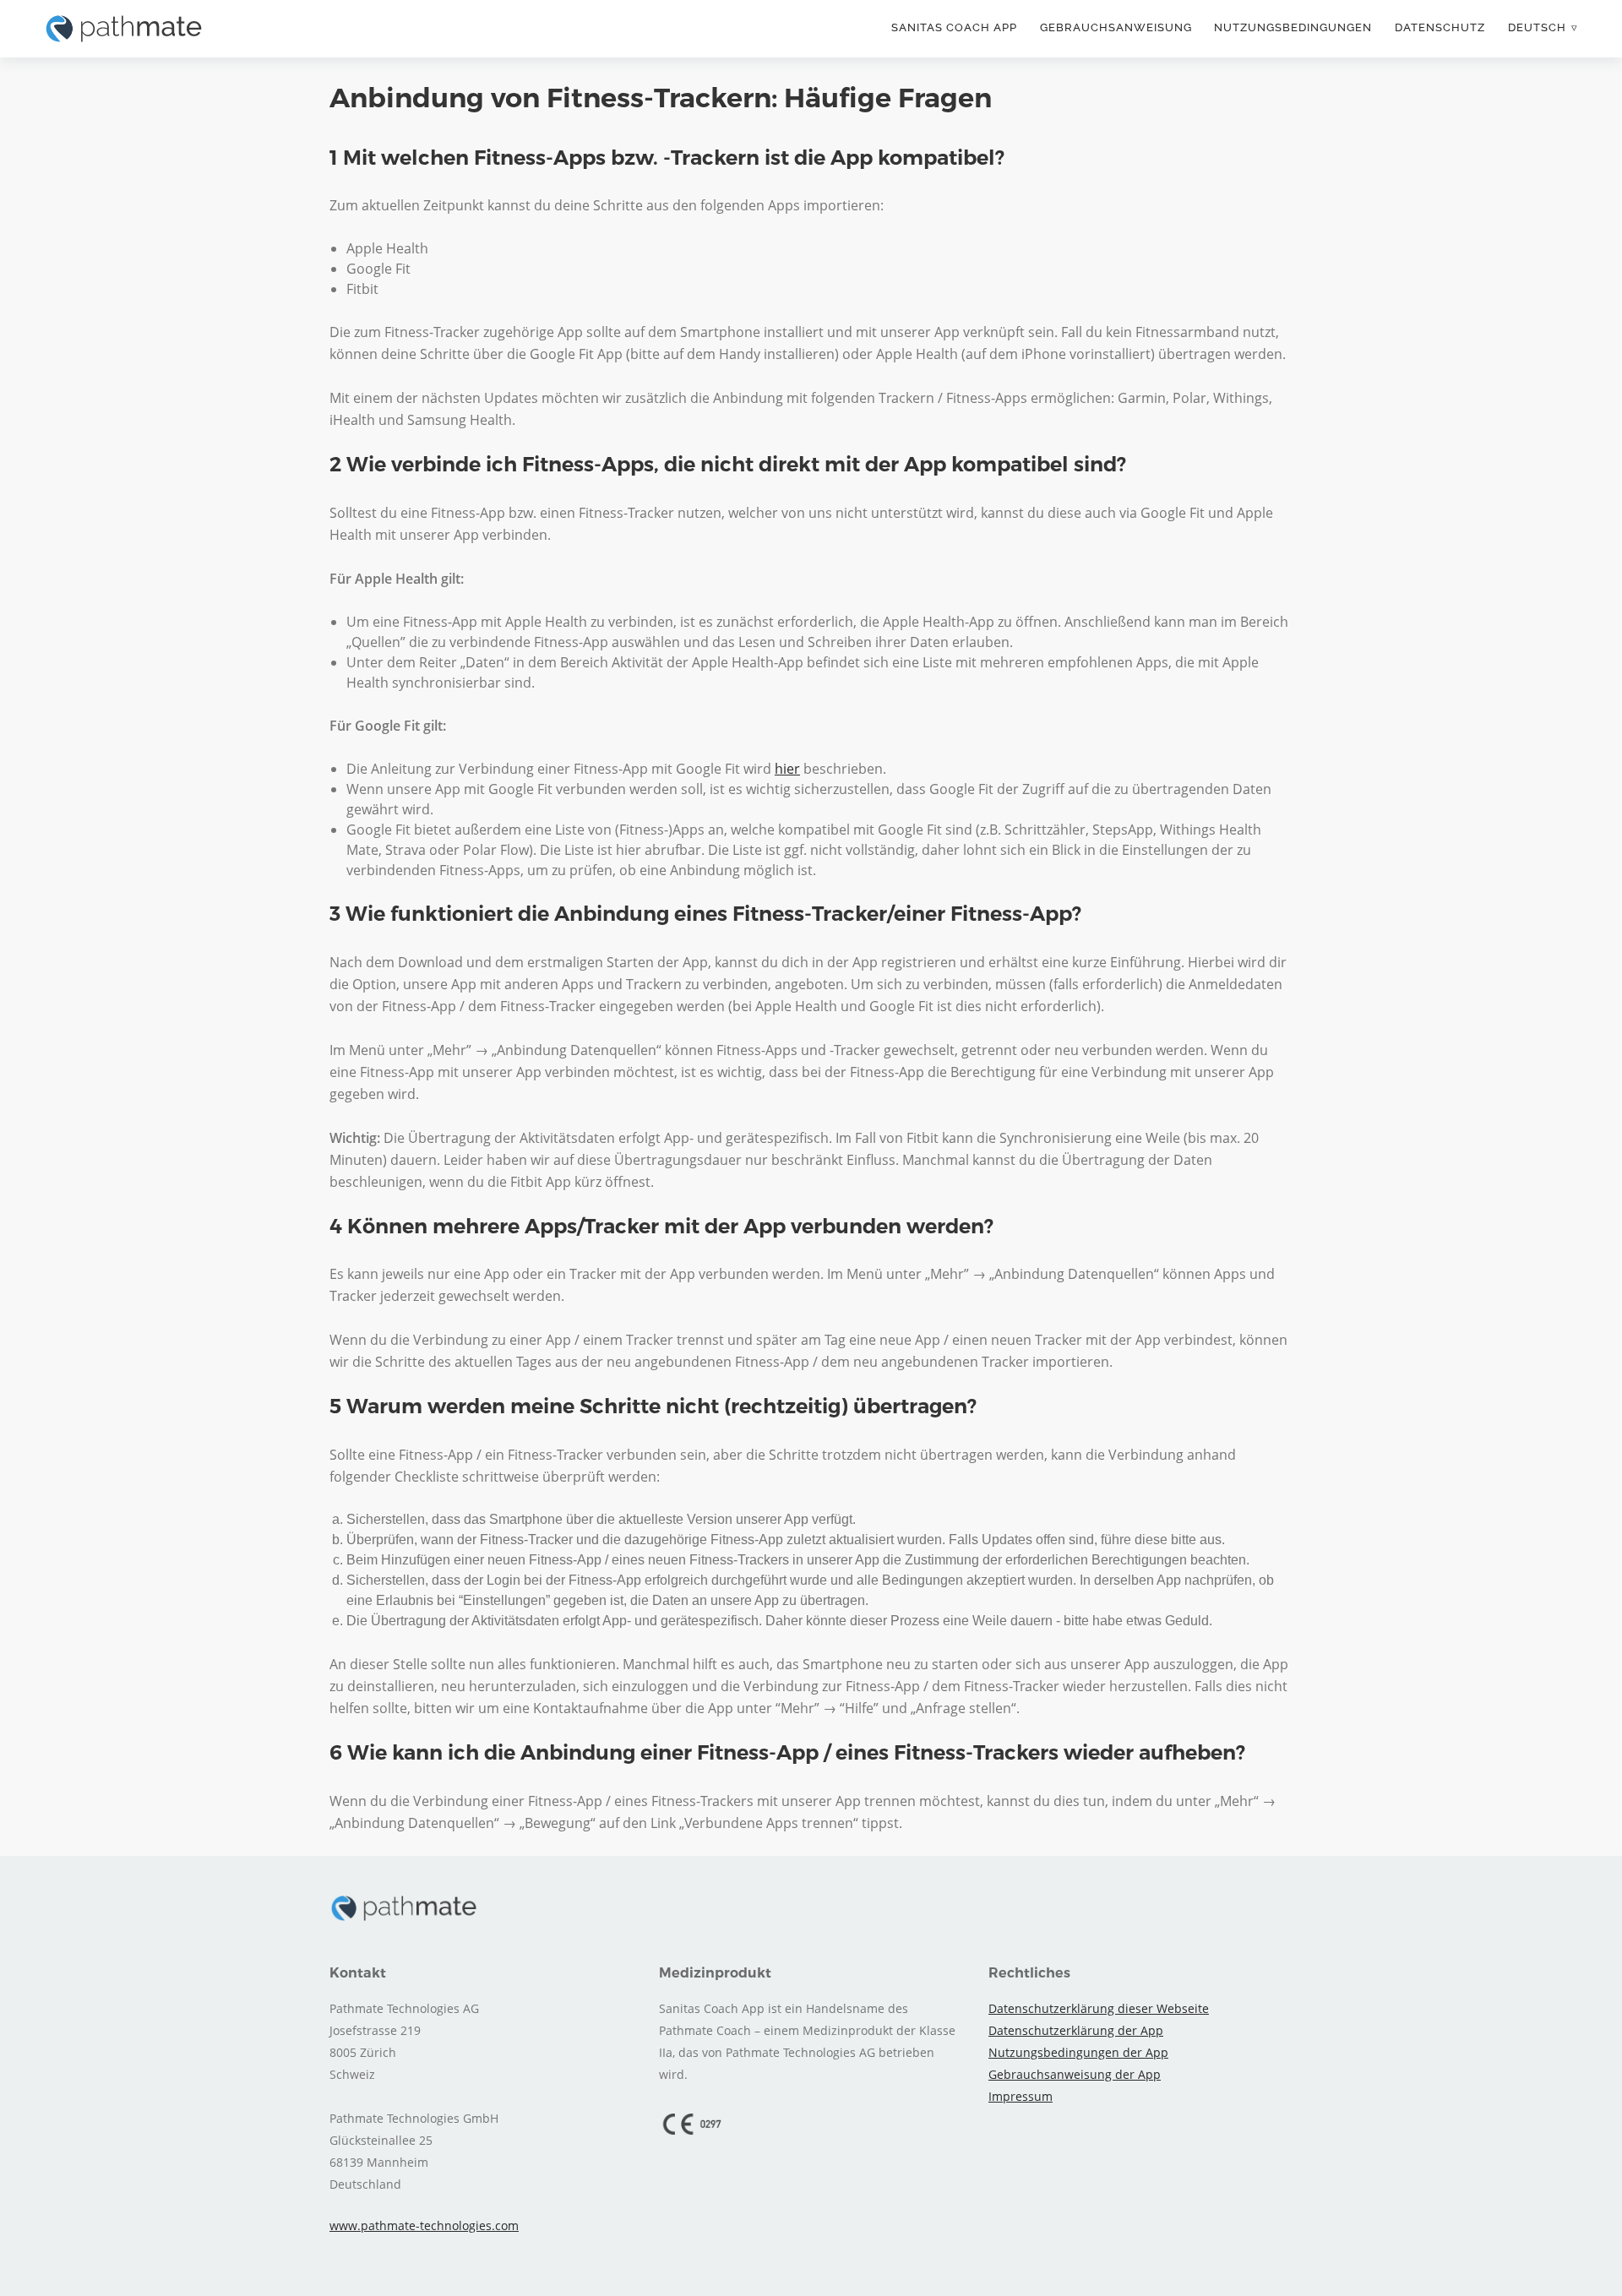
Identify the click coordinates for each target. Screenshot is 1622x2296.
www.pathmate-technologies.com (424, 2225)
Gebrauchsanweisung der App (1075, 2074)
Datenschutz (1440, 27)
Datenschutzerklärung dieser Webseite (1099, 2008)
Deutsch (1537, 27)
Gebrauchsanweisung (1116, 27)
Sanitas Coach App (954, 27)
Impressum (1021, 2096)
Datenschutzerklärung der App (1076, 2030)
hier (787, 769)
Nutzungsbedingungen (1293, 27)
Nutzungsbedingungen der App (1078, 2052)
